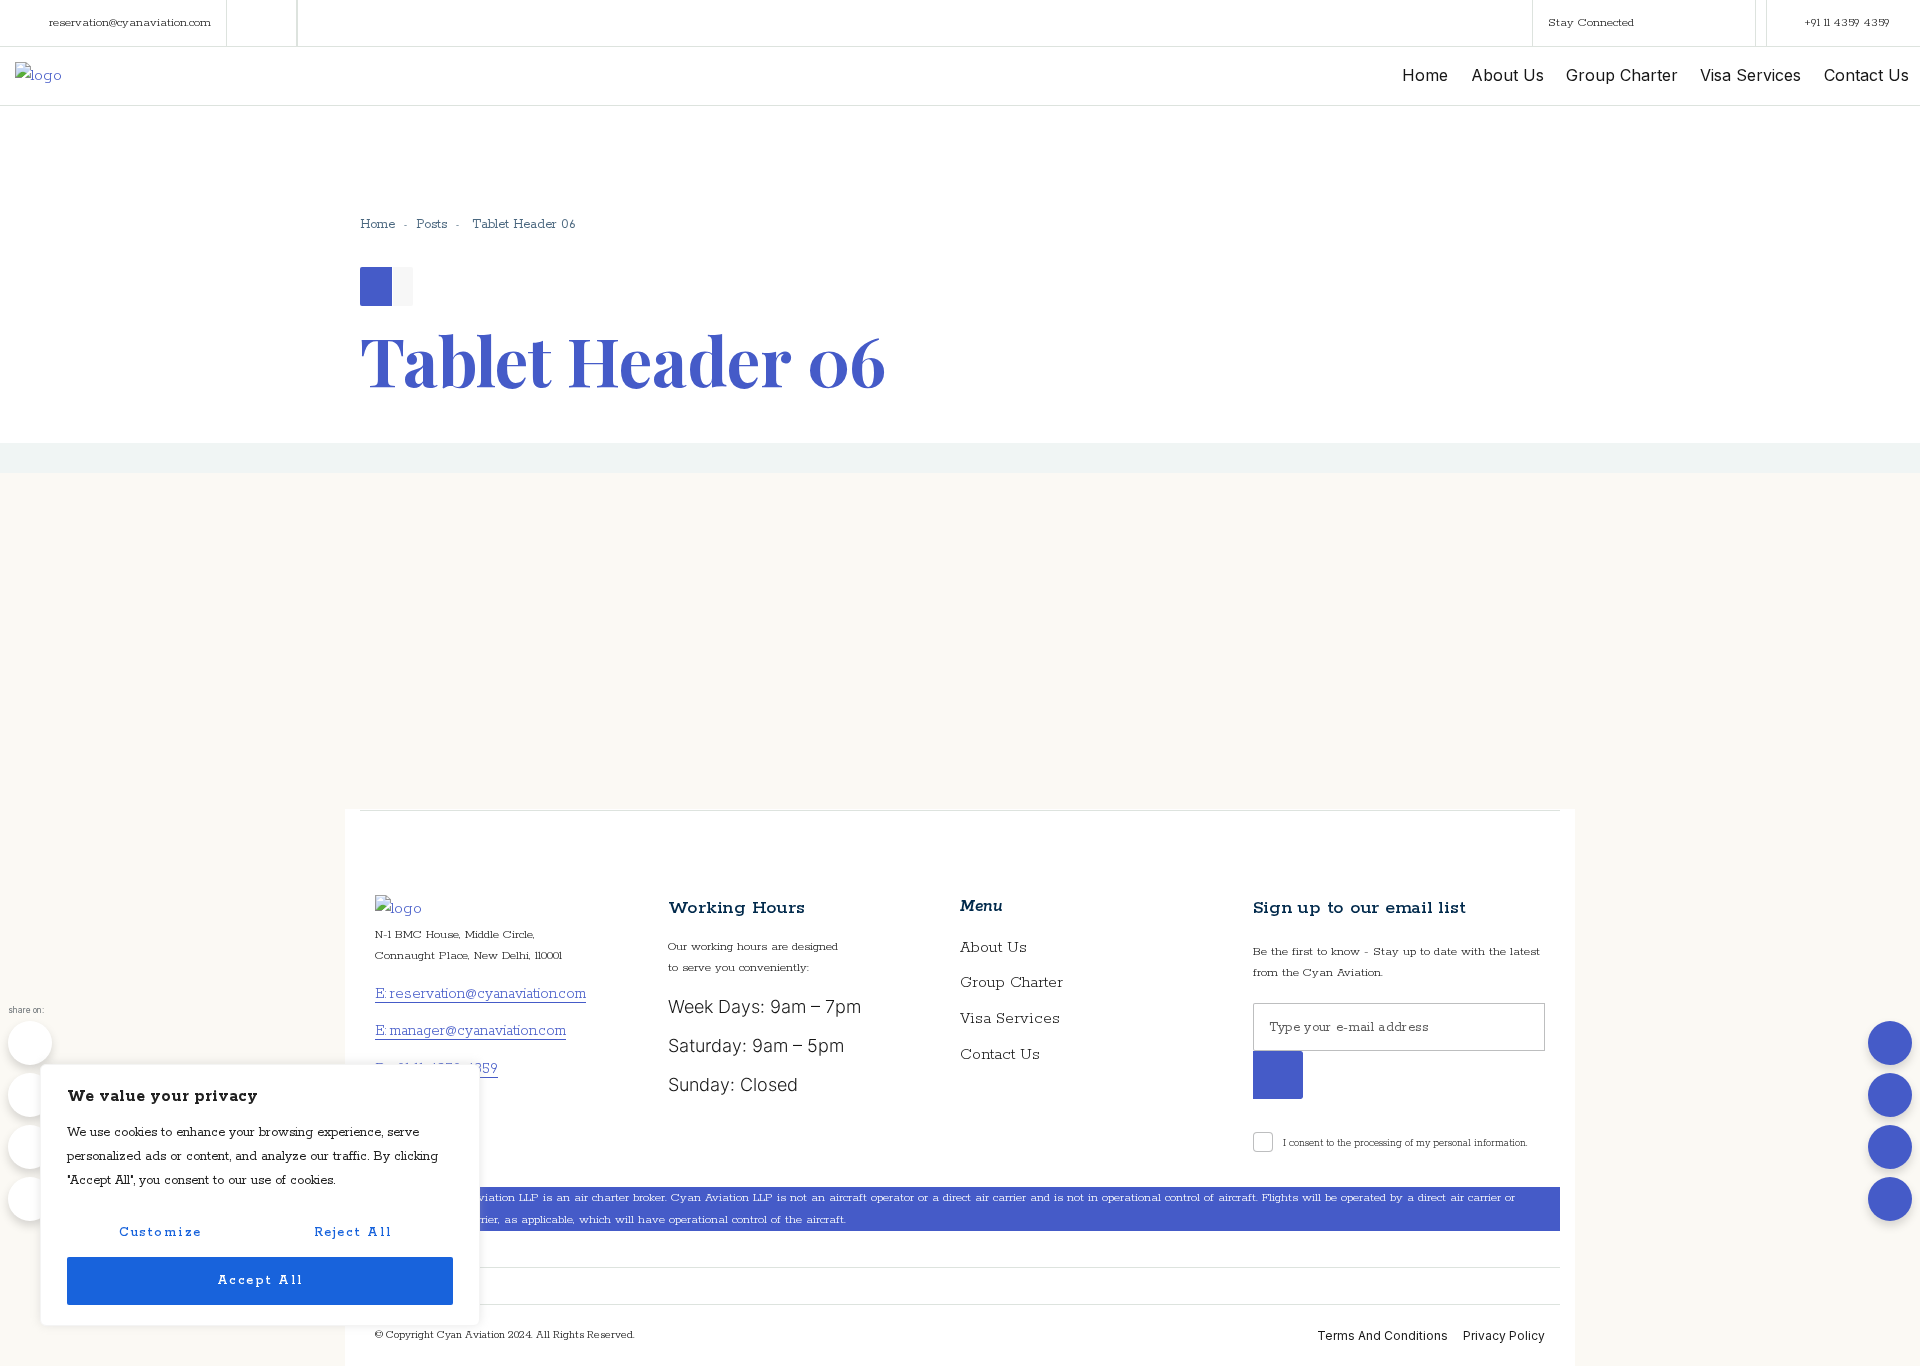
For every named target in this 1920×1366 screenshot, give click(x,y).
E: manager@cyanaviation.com (470, 1031)
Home (377, 224)
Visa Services (1010, 1018)
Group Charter (1011, 982)
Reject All (353, 1232)
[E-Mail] (30, 1199)
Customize (160, 1232)
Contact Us (1000, 1054)
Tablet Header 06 (501, 536)
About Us (993, 947)
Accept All (260, 1280)
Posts (431, 224)
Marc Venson (469, 659)
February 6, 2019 (480, 618)
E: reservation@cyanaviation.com (480, 994)
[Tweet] (30, 1095)
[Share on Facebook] (30, 1043)
